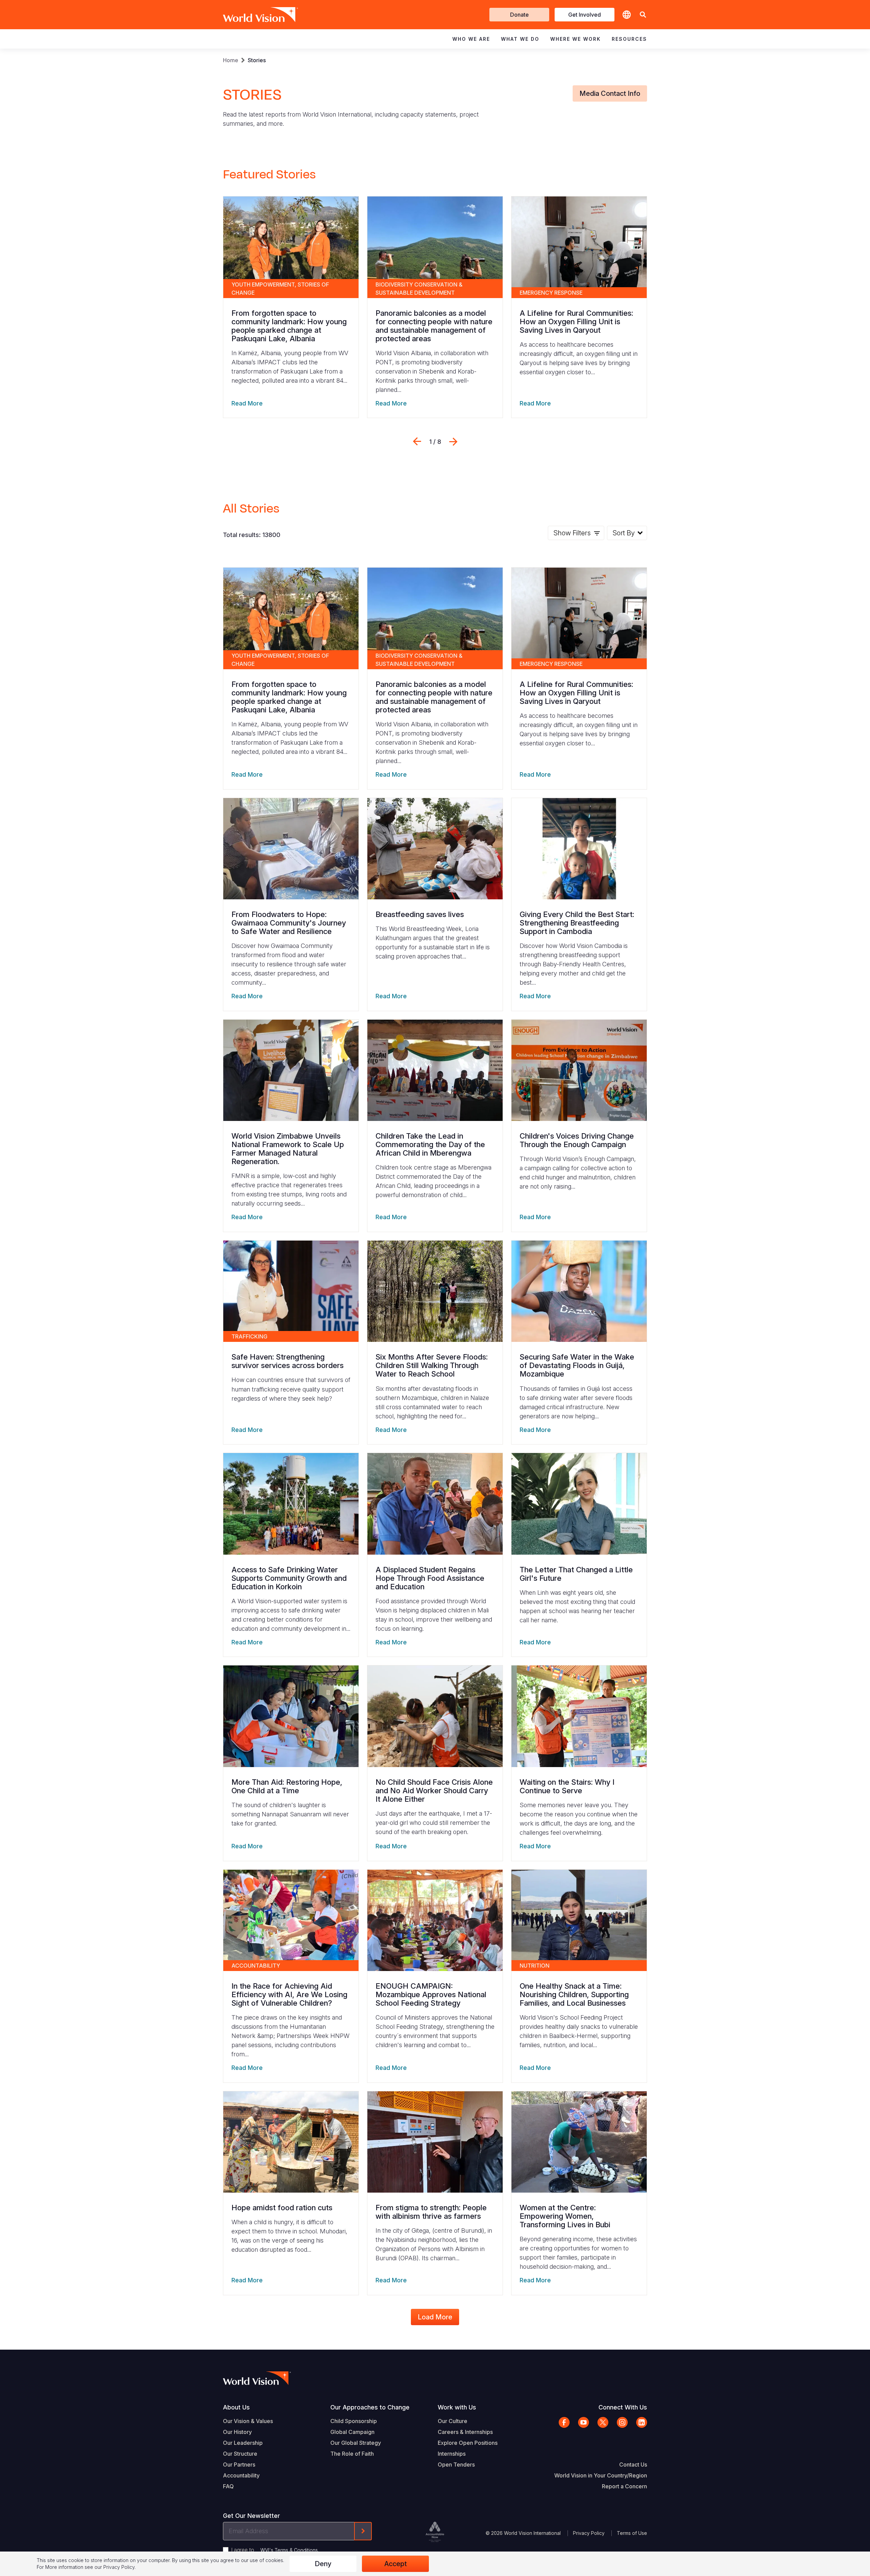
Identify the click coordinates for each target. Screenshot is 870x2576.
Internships (452, 2454)
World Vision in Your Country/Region (601, 2475)
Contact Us (633, 2465)
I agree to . (275, 2550)
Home (231, 60)
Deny (323, 2564)
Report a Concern (624, 2486)
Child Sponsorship (354, 2421)
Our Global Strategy (356, 2443)
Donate (519, 15)
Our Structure (240, 2454)
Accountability (241, 2475)
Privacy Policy (589, 2533)
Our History (237, 2432)
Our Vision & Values (248, 2421)
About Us (236, 2407)
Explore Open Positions (468, 2443)
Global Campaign (352, 2432)
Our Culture (453, 2421)
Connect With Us (623, 2407)
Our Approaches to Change (370, 2407)
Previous (417, 442)
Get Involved (585, 15)
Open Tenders (456, 2465)
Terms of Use (632, 2533)
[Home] (251, 15)
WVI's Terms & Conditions (289, 2550)
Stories (257, 60)
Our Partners (239, 2465)
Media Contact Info (610, 93)
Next (453, 442)
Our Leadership (243, 2443)
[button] (643, 15)
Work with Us (457, 2407)
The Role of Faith (352, 2454)
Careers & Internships (465, 2432)
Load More (435, 2317)
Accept (396, 2564)
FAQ (228, 2486)
